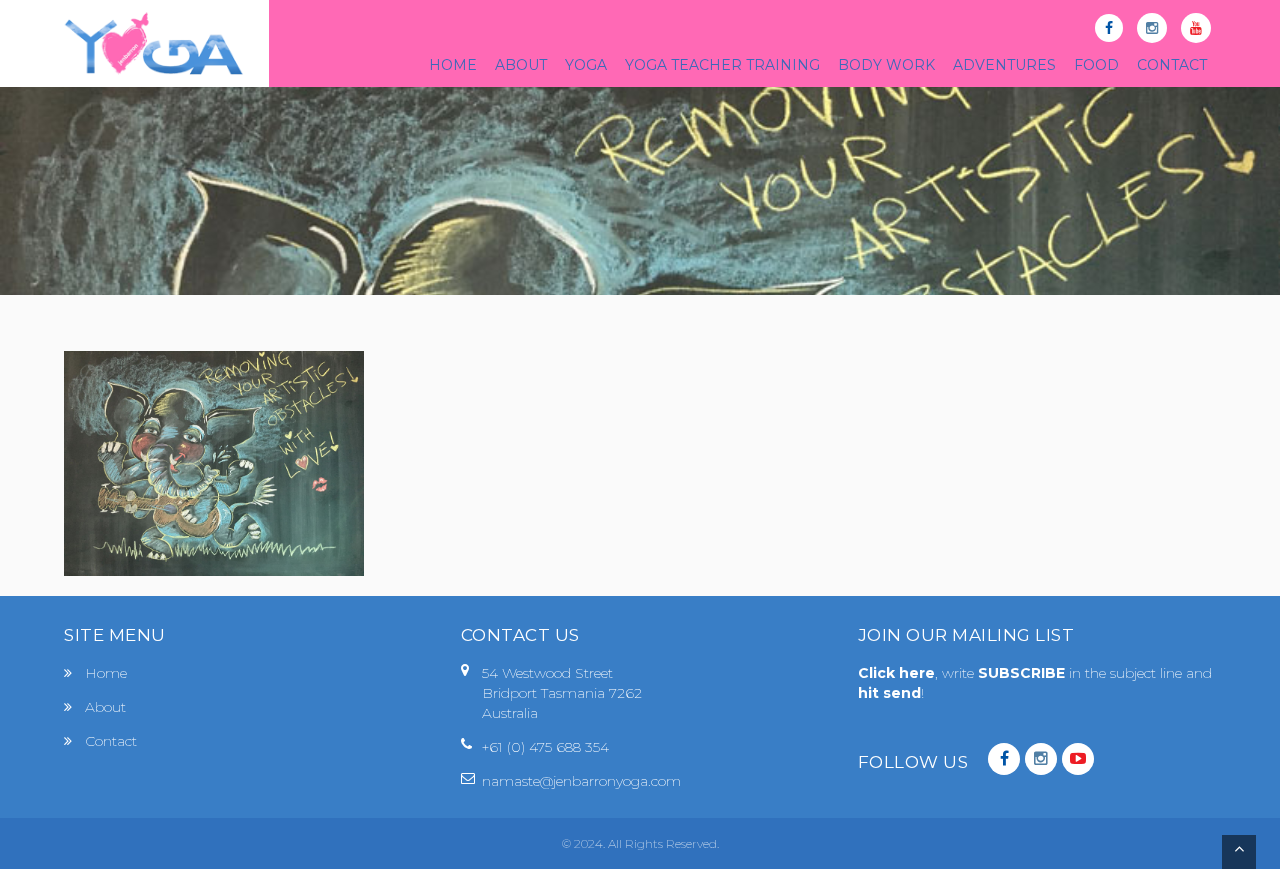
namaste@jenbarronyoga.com (581, 781)
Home (106, 673)
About (105, 707)
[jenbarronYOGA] (154, 43)
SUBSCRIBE (1023, 673)
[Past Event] (214, 462)
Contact (111, 741)
